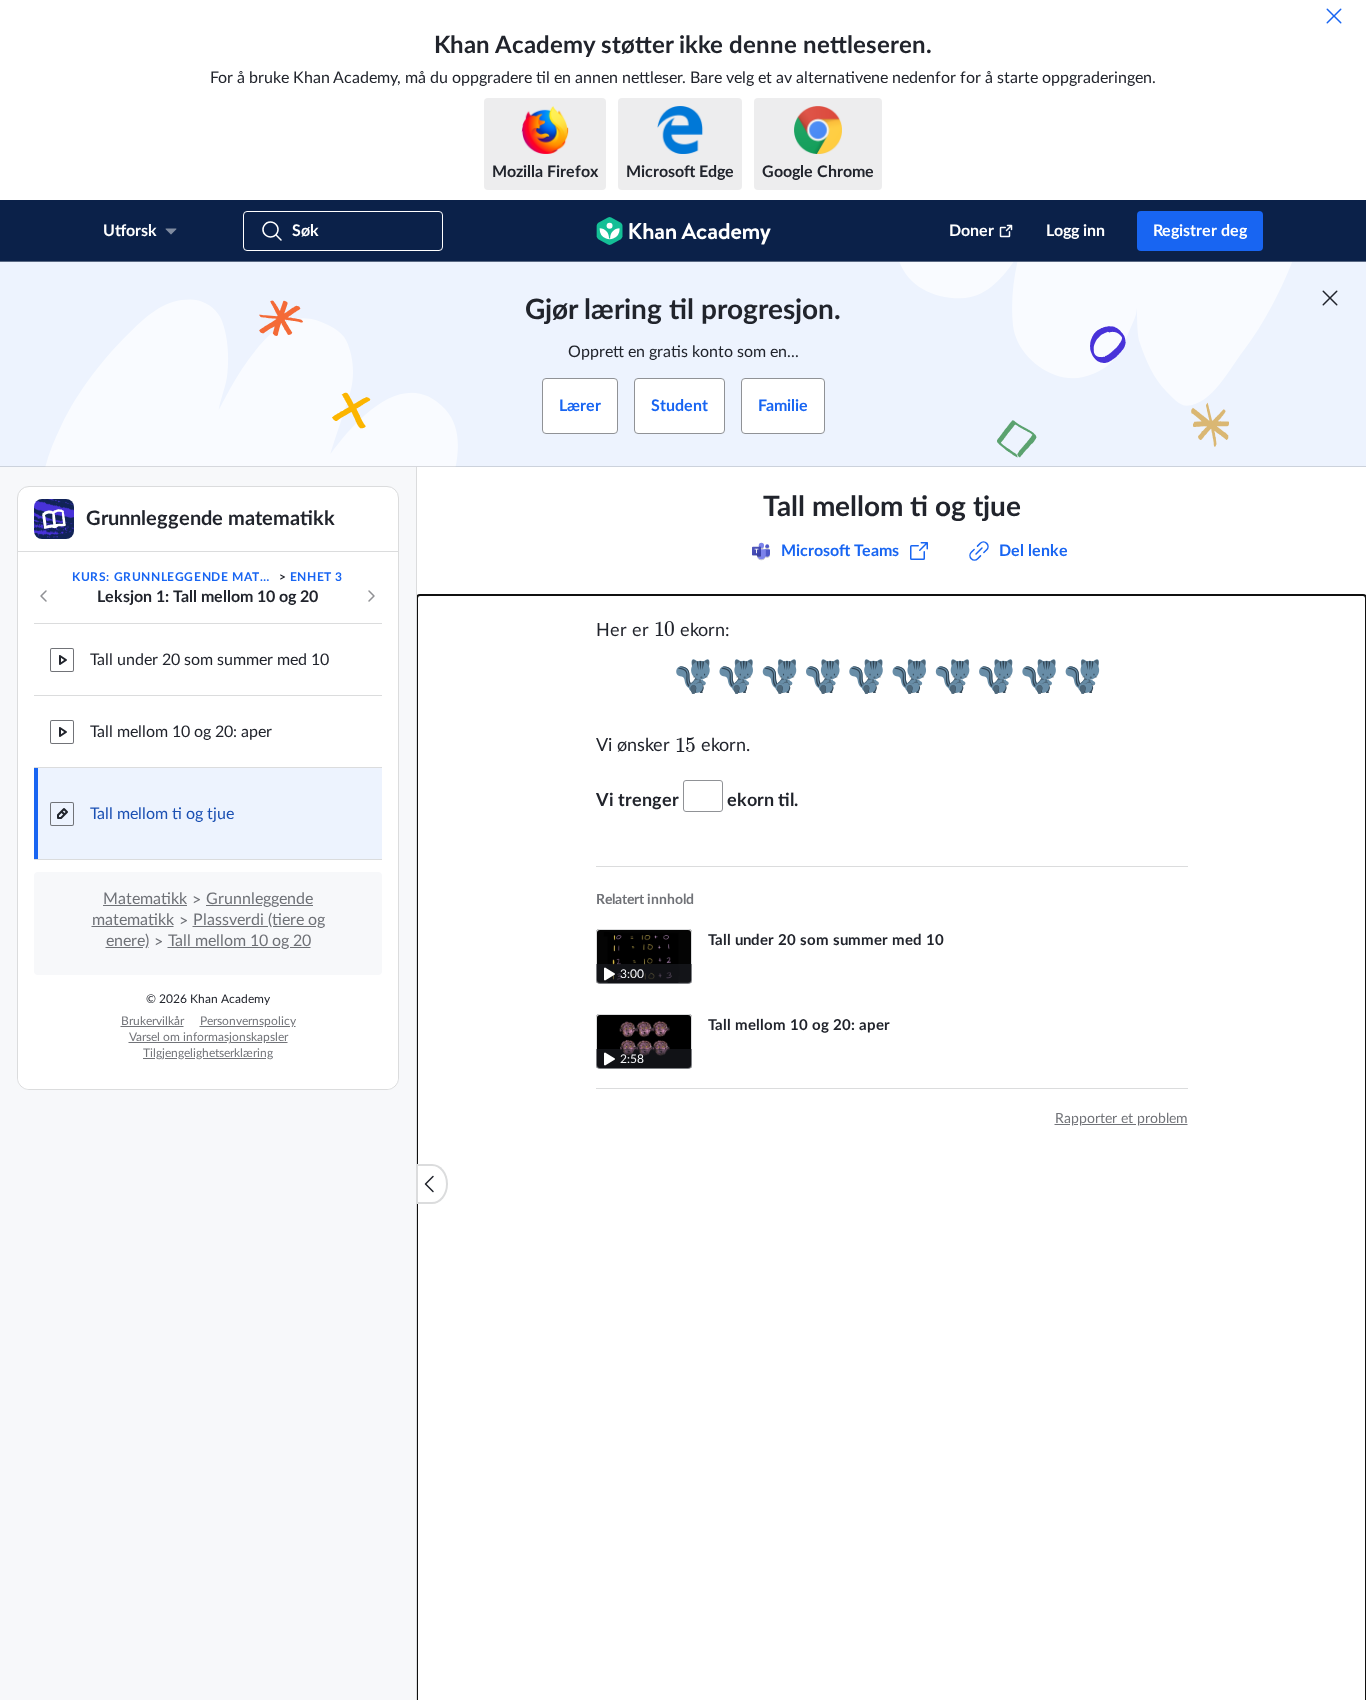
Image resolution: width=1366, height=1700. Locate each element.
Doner (971, 231)
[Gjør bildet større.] (892, 676)
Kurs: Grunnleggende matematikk (173, 577)
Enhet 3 (316, 577)
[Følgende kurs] (371, 596)
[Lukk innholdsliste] (432, 1184)
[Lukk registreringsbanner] (1330, 298)
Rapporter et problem (1121, 1119)
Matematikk (145, 899)
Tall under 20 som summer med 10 (209, 660)
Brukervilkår (152, 1021)
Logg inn (1075, 231)
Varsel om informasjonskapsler (208, 1037)
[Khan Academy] (683, 231)
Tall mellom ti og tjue (162, 814)
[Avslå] (1334, 16)
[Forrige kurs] (44, 596)
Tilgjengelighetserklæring (208, 1053)
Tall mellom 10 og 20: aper (181, 732)
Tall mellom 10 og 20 (239, 941)
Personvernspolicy (248, 1021)
